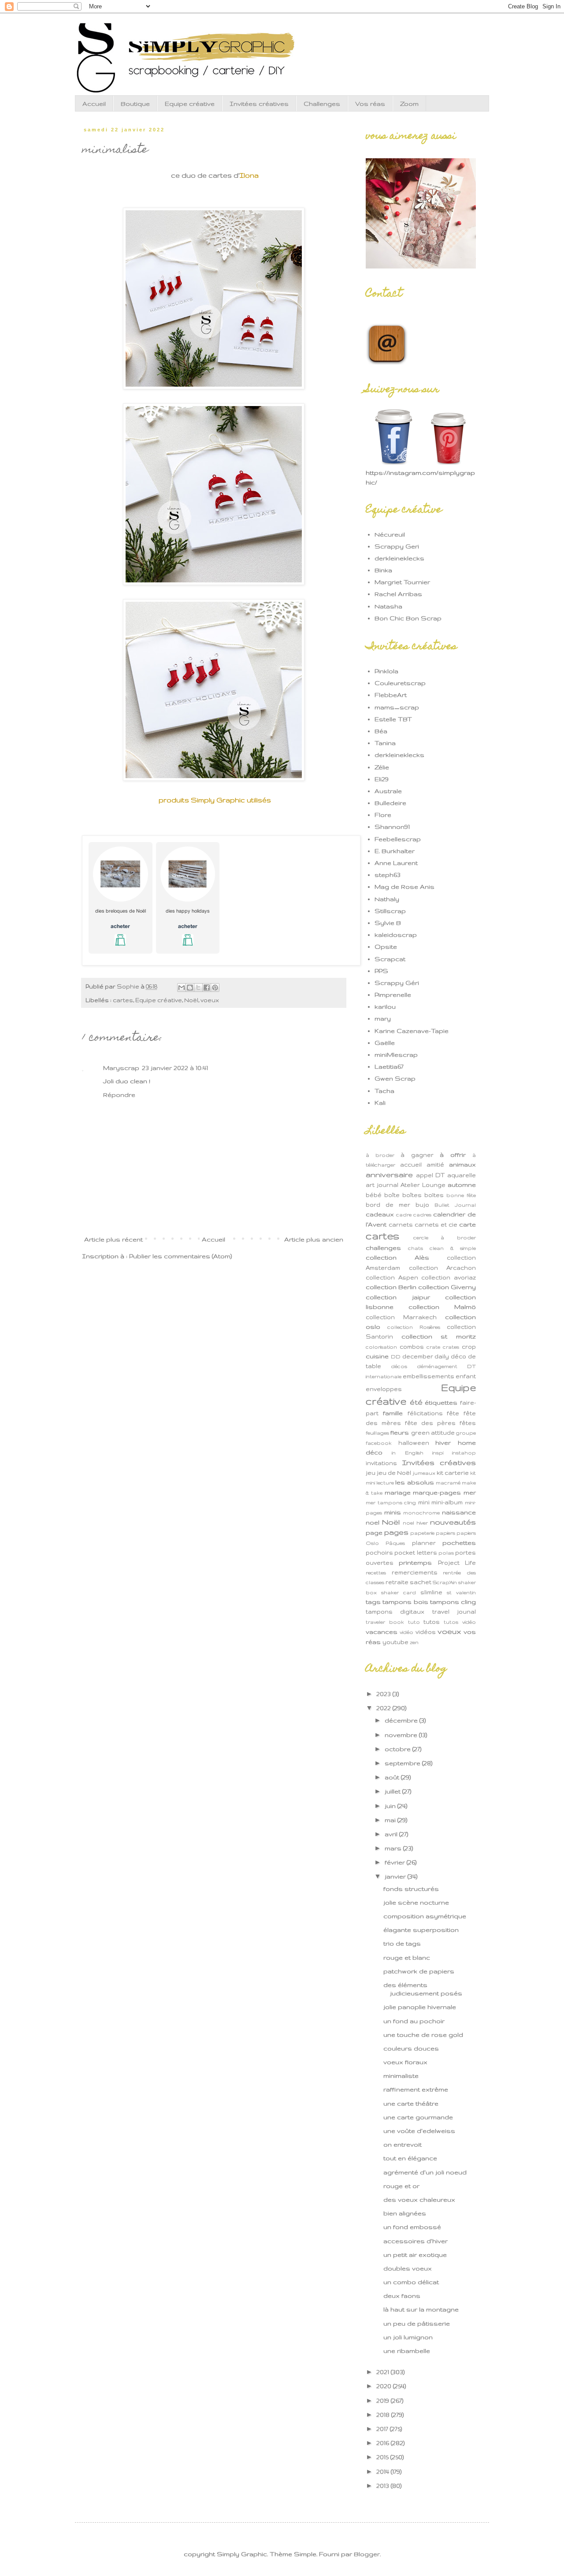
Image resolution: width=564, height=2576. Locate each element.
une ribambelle (407, 2351)
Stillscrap (390, 911)
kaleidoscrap (396, 935)
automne (462, 1185)
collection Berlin (391, 1287)
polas (446, 1553)
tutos (432, 1622)
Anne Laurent (396, 863)
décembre (402, 1720)
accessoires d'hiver (416, 2241)
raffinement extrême (416, 2089)
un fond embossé (412, 2227)
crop (469, 1346)
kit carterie (453, 1473)
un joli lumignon (408, 2337)
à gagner (417, 1155)
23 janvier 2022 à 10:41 (175, 1068)
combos (412, 1346)
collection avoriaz (449, 1277)
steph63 (388, 875)
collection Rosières (414, 1327)
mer (470, 1492)
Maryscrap (121, 1068)
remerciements (415, 1572)
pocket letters (416, 1552)
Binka (383, 570)
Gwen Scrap (395, 1078)
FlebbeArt (391, 695)
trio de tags (402, 1943)
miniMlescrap (396, 1055)
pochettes (459, 1543)
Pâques (395, 1543)
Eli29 (382, 779)
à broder (380, 1155)
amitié (435, 1164)
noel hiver (415, 1523)
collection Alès (397, 1257)
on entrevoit (403, 2144)
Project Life (457, 1562)
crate (433, 1347)
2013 (384, 2486)
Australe (388, 791)
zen (414, 1642)
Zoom (409, 104)
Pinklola (386, 671)
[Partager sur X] (198, 988)
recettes (376, 1573)
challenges (383, 1248)
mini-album (447, 1502)
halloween (414, 1443)
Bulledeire (390, 803)
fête (453, 1413)
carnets (401, 1224)
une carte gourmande (418, 2117)
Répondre (119, 1095)
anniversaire (389, 1174)
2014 (384, 2472)
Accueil (94, 104)
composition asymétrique (425, 1916)
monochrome (421, 1513)
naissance (459, 1512)
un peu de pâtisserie (417, 2323)
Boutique (135, 104)
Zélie (382, 767)
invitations (381, 1463)
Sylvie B (388, 923)
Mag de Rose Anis (404, 887)
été (416, 1402)
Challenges (322, 104)
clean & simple (453, 1248)
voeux (210, 1000)
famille (393, 1413)
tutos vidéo (460, 1622)
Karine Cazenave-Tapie (412, 1031)
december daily (426, 1356)
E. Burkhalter (395, 851)
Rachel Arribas (398, 594)
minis (393, 1512)
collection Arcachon (443, 1267)
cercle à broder (445, 1238)
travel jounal (454, 1611)
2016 (384, 2443)
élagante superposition (421, 1930)
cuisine (377, 1356)
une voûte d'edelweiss (419, 2131)
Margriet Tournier (402, 582)
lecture (385, 1483)
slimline (431, 1592)
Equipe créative (190, 104)
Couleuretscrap (400, 683)
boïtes (434, 1195)
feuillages (377, 1433)
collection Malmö (442, 1307)
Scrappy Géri (397, 983)
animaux (462, 1164)
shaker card (399, 1592)
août (393, 1777)
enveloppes (384, 1389)
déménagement (437, 1366)
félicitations (425, 1413)
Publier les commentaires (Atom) (180, 1256)
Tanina (385, 743)
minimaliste (401, 2076)
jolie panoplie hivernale (420, 2007)
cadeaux (380, 1214)
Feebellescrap (398, 839)
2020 (385, 2386)
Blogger (367, 2554)
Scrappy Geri (397, 546)
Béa (381, 731)
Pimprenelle (393, 995)
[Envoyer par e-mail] (182, 988)
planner (424, 1543)
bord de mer (388, 1204)
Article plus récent (113, 1239)
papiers (445, 1533)
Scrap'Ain (445, 1582)
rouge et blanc (407, 1957)
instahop (464, 1453)
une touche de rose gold (423, 2035)
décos (399, 1366)
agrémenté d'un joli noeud (425, 2172)
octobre (399, 1749)
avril (392, 1834)
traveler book (385, 1622)
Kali (380, 1103)
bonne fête (461, 1195)
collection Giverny (447, 1287)
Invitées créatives (259, 104)
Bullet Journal (455, 1205)
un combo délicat (411, 2282)
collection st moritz (439, 1336)
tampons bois (405, 1602)
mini (424, 1502)
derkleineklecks (399, 558)
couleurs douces (411, 2048)
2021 (384, 2372)
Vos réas (370, 104)
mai (391, 1820)
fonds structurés (411, 1889)
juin (391, 1806)
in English (407, 1453)
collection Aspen (392, 1277)
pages (396, 1532)
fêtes (468, 1423)
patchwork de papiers (419, 1971)
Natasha (388, 606)
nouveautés (453, 1522)
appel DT (430, 1175)
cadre (404, 1215)
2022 (384, 1708)
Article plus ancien (314, 1239)
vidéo (406, 1632)
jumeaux (424, 1473)
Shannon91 (392, 827)
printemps (415, 1562)
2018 (384, 2415)
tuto (414, 1622)
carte (468, 1224)
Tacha (384, 1091)
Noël (191, 1000)
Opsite (386, 947)
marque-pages (437, 1492)
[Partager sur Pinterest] (215, 988)
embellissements (429, 1376)
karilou (385, 1007)
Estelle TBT (393, 719)
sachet (421, 1582)
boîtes (412, 1195)
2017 (383, 2429)
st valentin (461, 1592)
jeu (371, 1473)
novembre (402, 1735)
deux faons (402, 2296)
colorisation (381, 1347)
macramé (448, 1483)
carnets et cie (436, 1224)
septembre (403, 1763)
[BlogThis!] (190, 988)
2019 (384, 2401)
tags (373, 1602)
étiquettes (441, 1402)
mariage (398, 1492)
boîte (392, 1195)
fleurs (400, 1432)
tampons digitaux (395, 1611)
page (374, 1532)
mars (394, 1848)
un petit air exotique (415, 2255)
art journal (382, 1185)
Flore (383, 815)
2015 (383, 2457)
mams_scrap (397, 707)
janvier (396, 1876)
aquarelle (462, 1175)
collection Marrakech (401, 1317)
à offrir (453, 1155)
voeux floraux (405, 2062)
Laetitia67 (389, 1066)
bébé (374, 1195)
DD (396, 1357)
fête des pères (430, 1423)
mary (383, 1018)
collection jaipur (398, 1297)
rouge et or (401, 2186)
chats (416, 1248)
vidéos (426, 1632)
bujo (422, 1204)
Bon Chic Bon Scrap (408, 618)
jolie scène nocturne (416, 1902)
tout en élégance (410, 2158)
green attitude (433, 1432)
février (396, 1862)
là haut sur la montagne (421, 2309)
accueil (411, 1164)
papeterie (422, 1533)
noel (373, 1522)
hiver (443, 1443)
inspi (438, 1453)
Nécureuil (390, 534)
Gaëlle (385, 1043)
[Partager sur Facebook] (207, 988)
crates (451, 1347)
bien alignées (405, 2213)
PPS (381, 971)
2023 (384, 1694)
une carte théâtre (411, 2103)
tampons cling (453, 1602)
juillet (393, 1791)
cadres (422, 1215)
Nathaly (387, 899)
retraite (397, 1582)
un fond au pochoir (414, 2021)
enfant (466, 1376)
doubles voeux (408, 2268)
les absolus (414, 1482)
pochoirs (379, 1552)
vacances (382, 1632)
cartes (123, 1000)
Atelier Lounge (423, 1185)
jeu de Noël (394, 1473)
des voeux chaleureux (419, 2199)
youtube (395, 1642)
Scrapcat (390, 959)
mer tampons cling (391, 1502)
